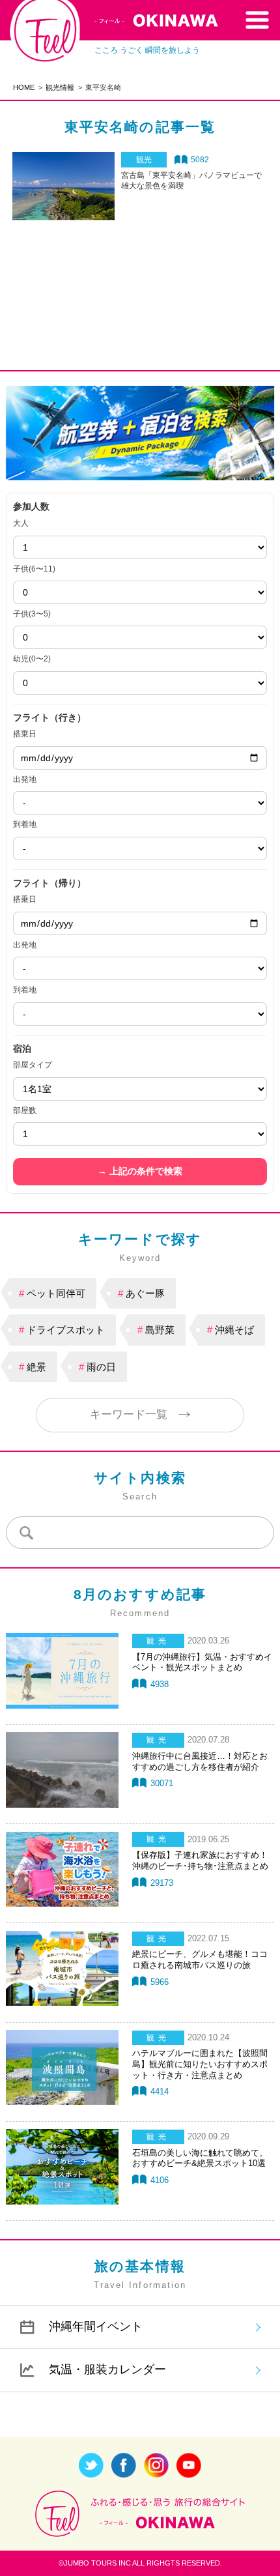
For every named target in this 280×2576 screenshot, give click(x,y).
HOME (24, 87)
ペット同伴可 (56, 1293)
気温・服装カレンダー (107, 2369)
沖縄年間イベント (96, 2326)
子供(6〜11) (34, 569)
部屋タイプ (33, 1065)
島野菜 (160, 1330)
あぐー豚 (145, 1293)
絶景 (36, 1367)
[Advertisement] (140, 270)
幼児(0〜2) (32, 659)
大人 (21, 523)
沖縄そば (234, 1330)
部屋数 (25, 1110)
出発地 (25, 779)
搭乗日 (25, 734)
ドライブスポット (66, 1330)
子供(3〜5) (32, 614)
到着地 (25, 824)
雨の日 (101, 1367)
